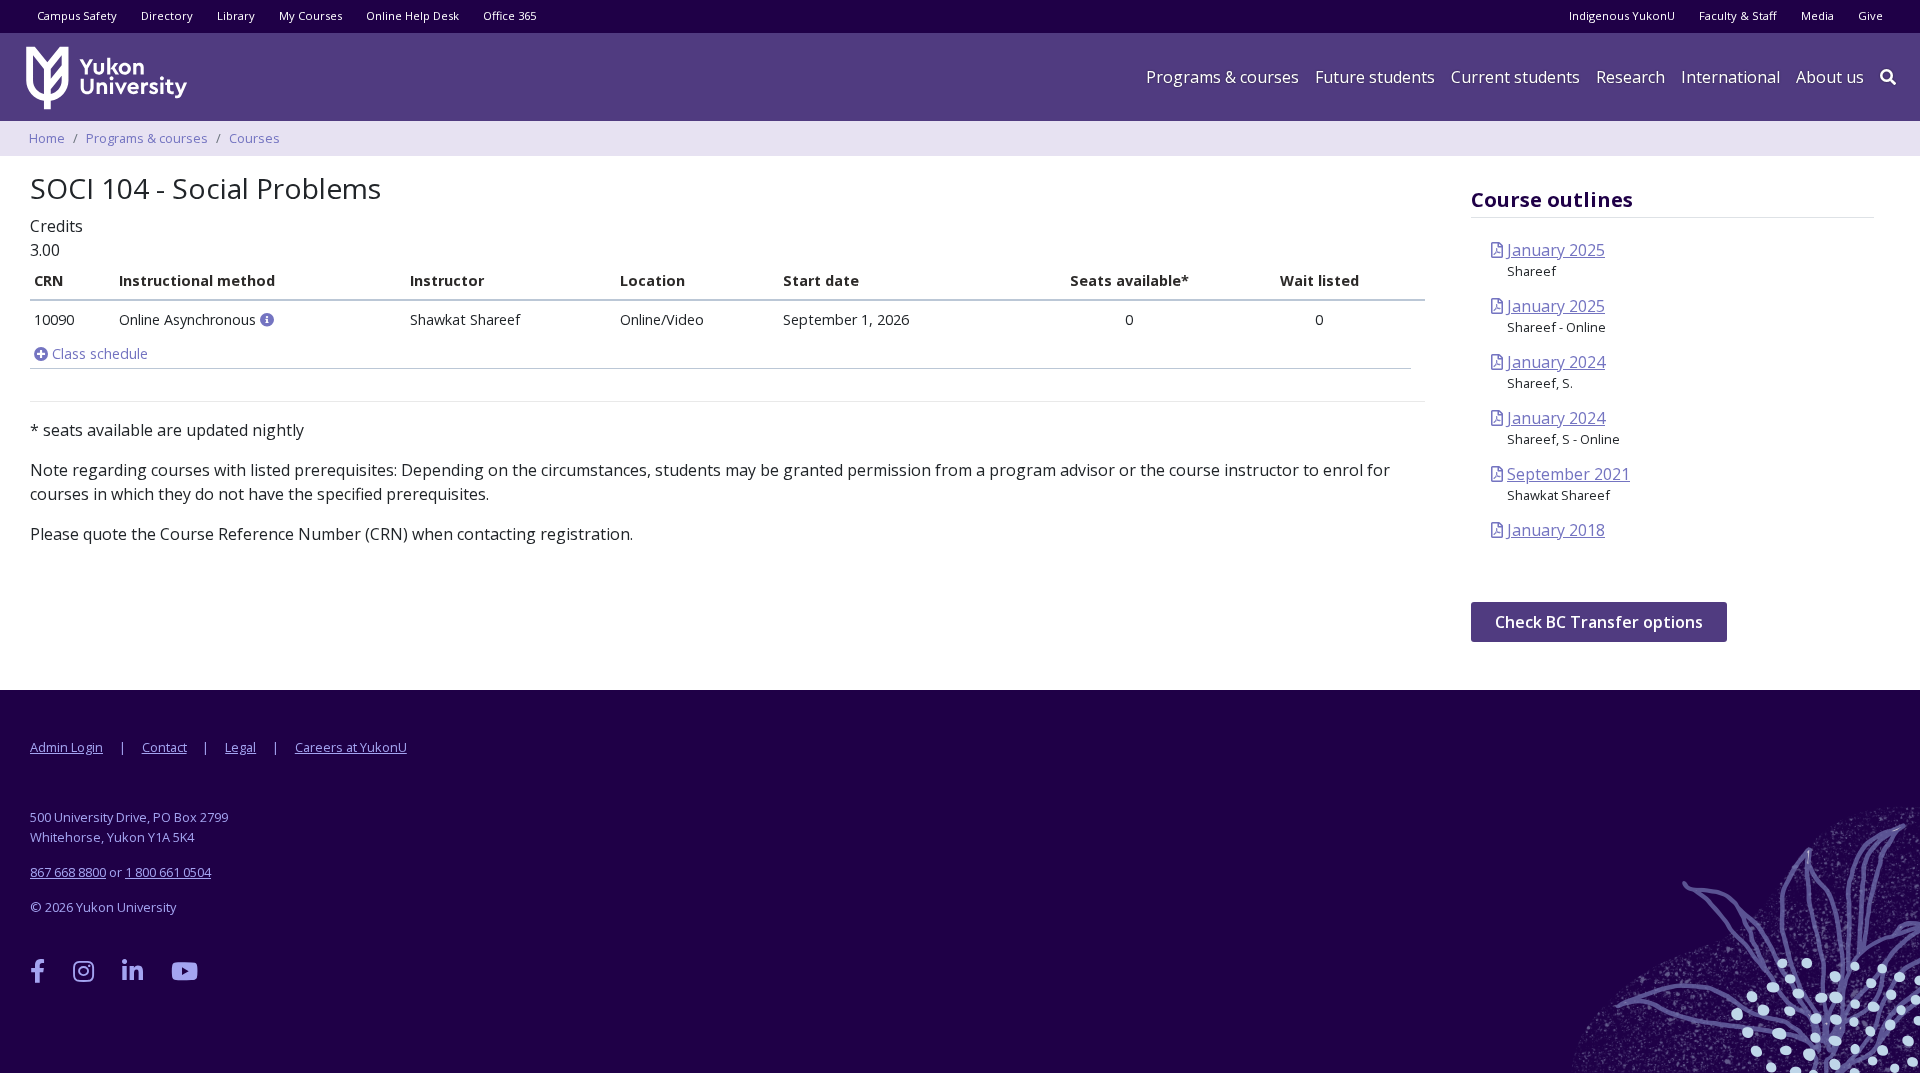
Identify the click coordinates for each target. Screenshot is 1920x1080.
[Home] (110, 78)
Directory (167, 15)
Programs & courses (1222, 77)
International (1730, 77)
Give (1870, 15)
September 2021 (1568, 474)
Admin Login (66, 747)
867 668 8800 (68, 872)
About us (1830, 77)
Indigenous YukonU (1622, 15)
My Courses (310, 15)
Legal (240, 747)
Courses (254, 138)
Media (1817, 15)
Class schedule (98, 353)
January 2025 (1556, 250)
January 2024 (1556, 362)
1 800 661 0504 (168, 872)
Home (47, 138)
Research (1630, 77)
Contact (164, 747)
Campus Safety (77, 15)
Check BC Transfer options (1599, 622)
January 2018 (1556, 530)
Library (236, 15)
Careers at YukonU (351, 747)
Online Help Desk (412, 15)
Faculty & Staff (1738, 15)
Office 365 (509, 15)
